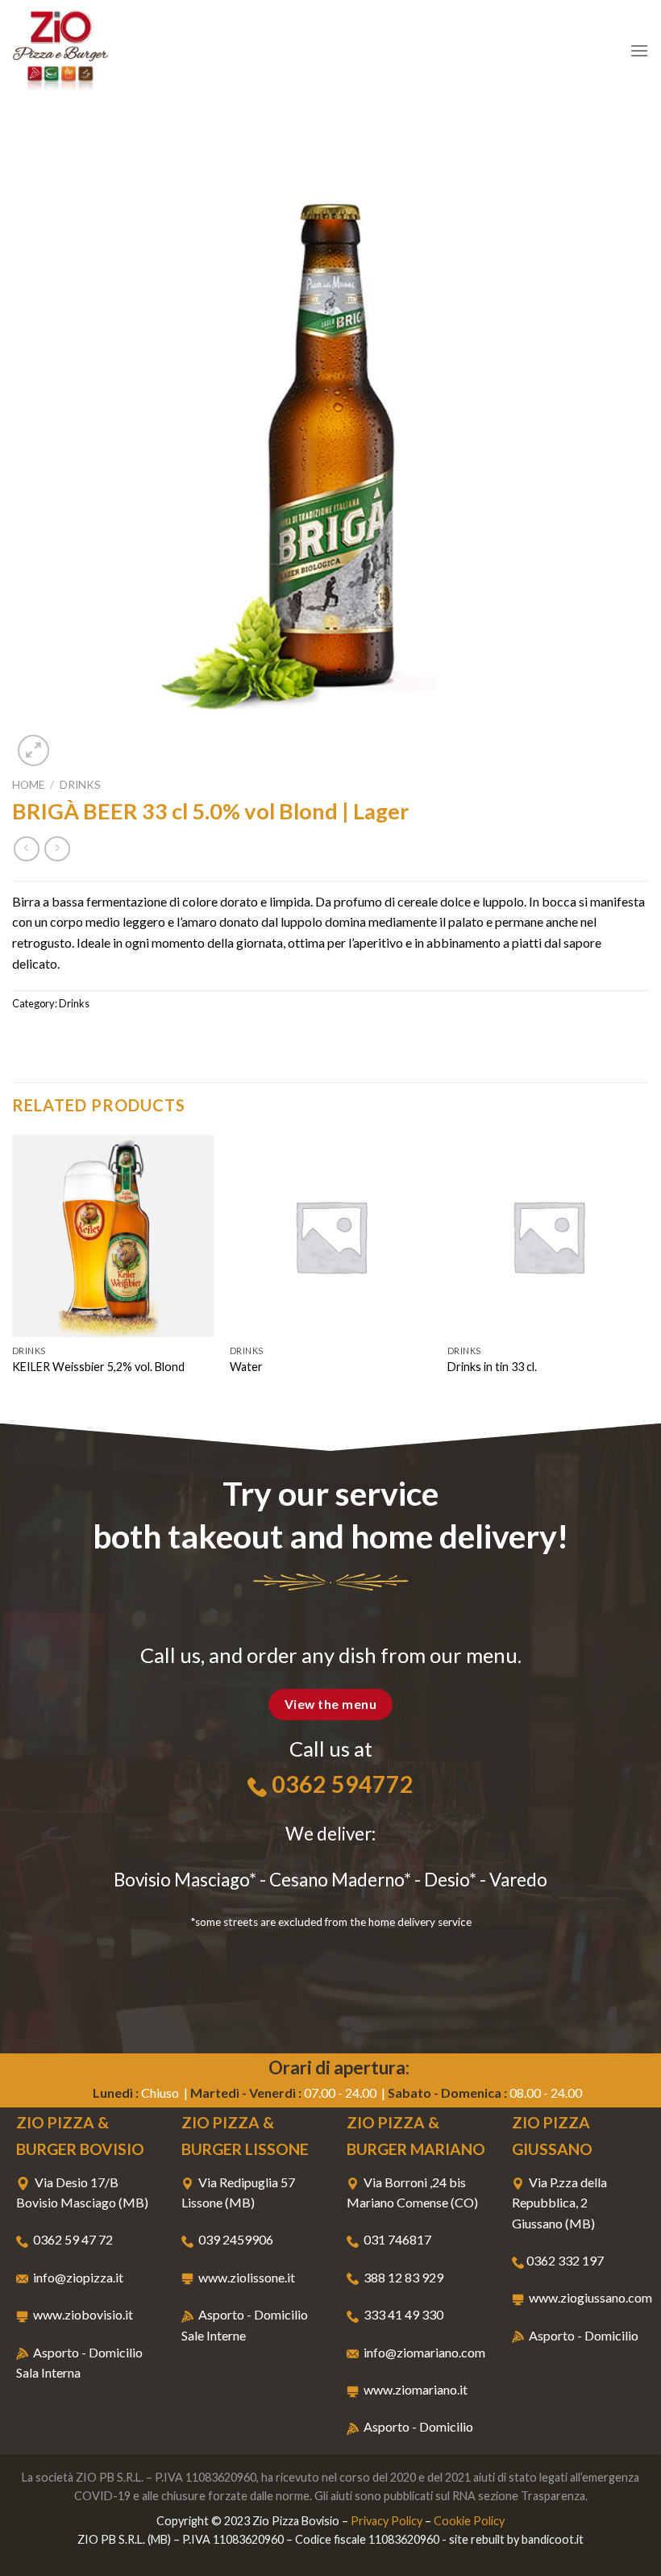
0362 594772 (343, 1784)
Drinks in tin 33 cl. (492, 1367)
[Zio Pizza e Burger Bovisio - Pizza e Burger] (93, 50)
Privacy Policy (387, 2521)
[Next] (648, 1277)
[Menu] (639, 50)
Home (28, 785)
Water (246, 1367)
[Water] (330, 1236)
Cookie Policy (469, 2521)
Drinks (80, 785)
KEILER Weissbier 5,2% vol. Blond (98, 1367)
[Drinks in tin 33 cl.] (548, 1236)
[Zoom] (33, 750)
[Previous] (13, 1277)
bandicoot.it (553, 2539)
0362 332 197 (565, 2260)
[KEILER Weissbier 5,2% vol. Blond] (113, 1236)
